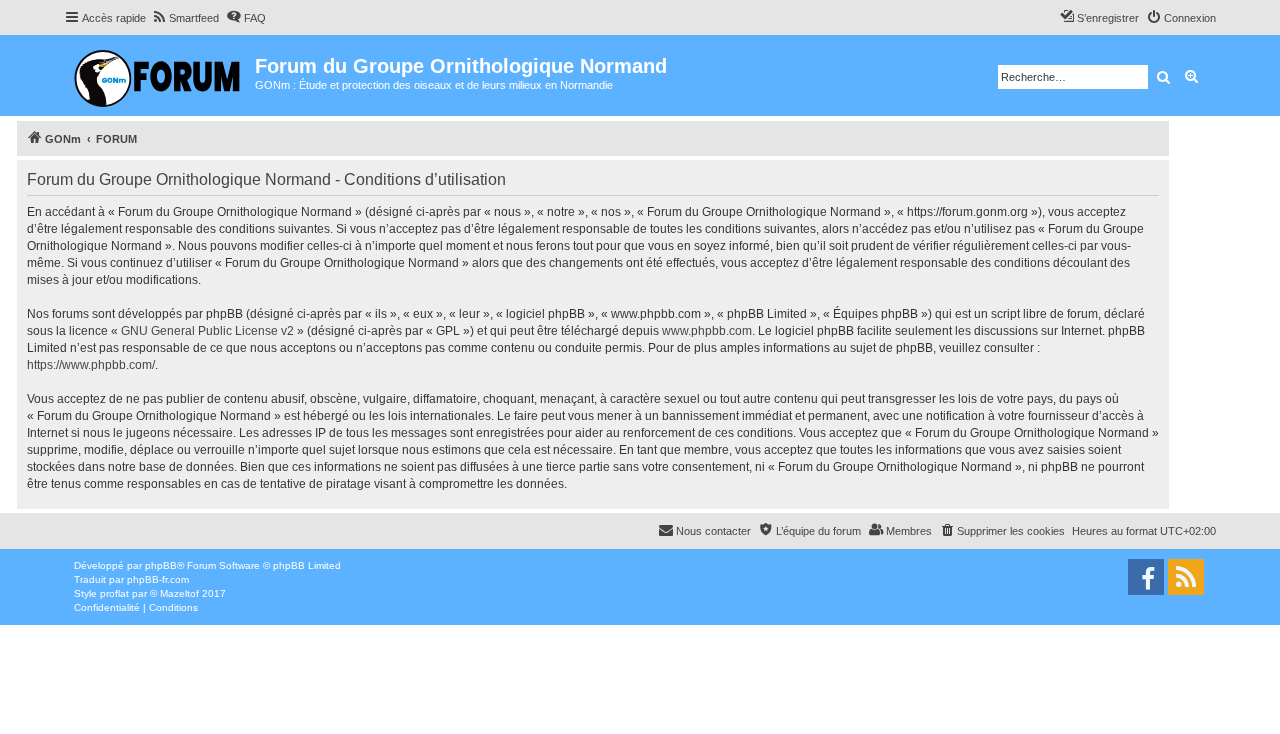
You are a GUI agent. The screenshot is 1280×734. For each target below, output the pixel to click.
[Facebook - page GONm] (1146, 577)
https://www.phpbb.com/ (91, 365)
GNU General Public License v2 (207, 331)
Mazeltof (179, 593)
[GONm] (159, 75)
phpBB (161, 565)
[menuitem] (185, 18)
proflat (114, 593)
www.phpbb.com (707, 331)
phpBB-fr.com (158, 579)
